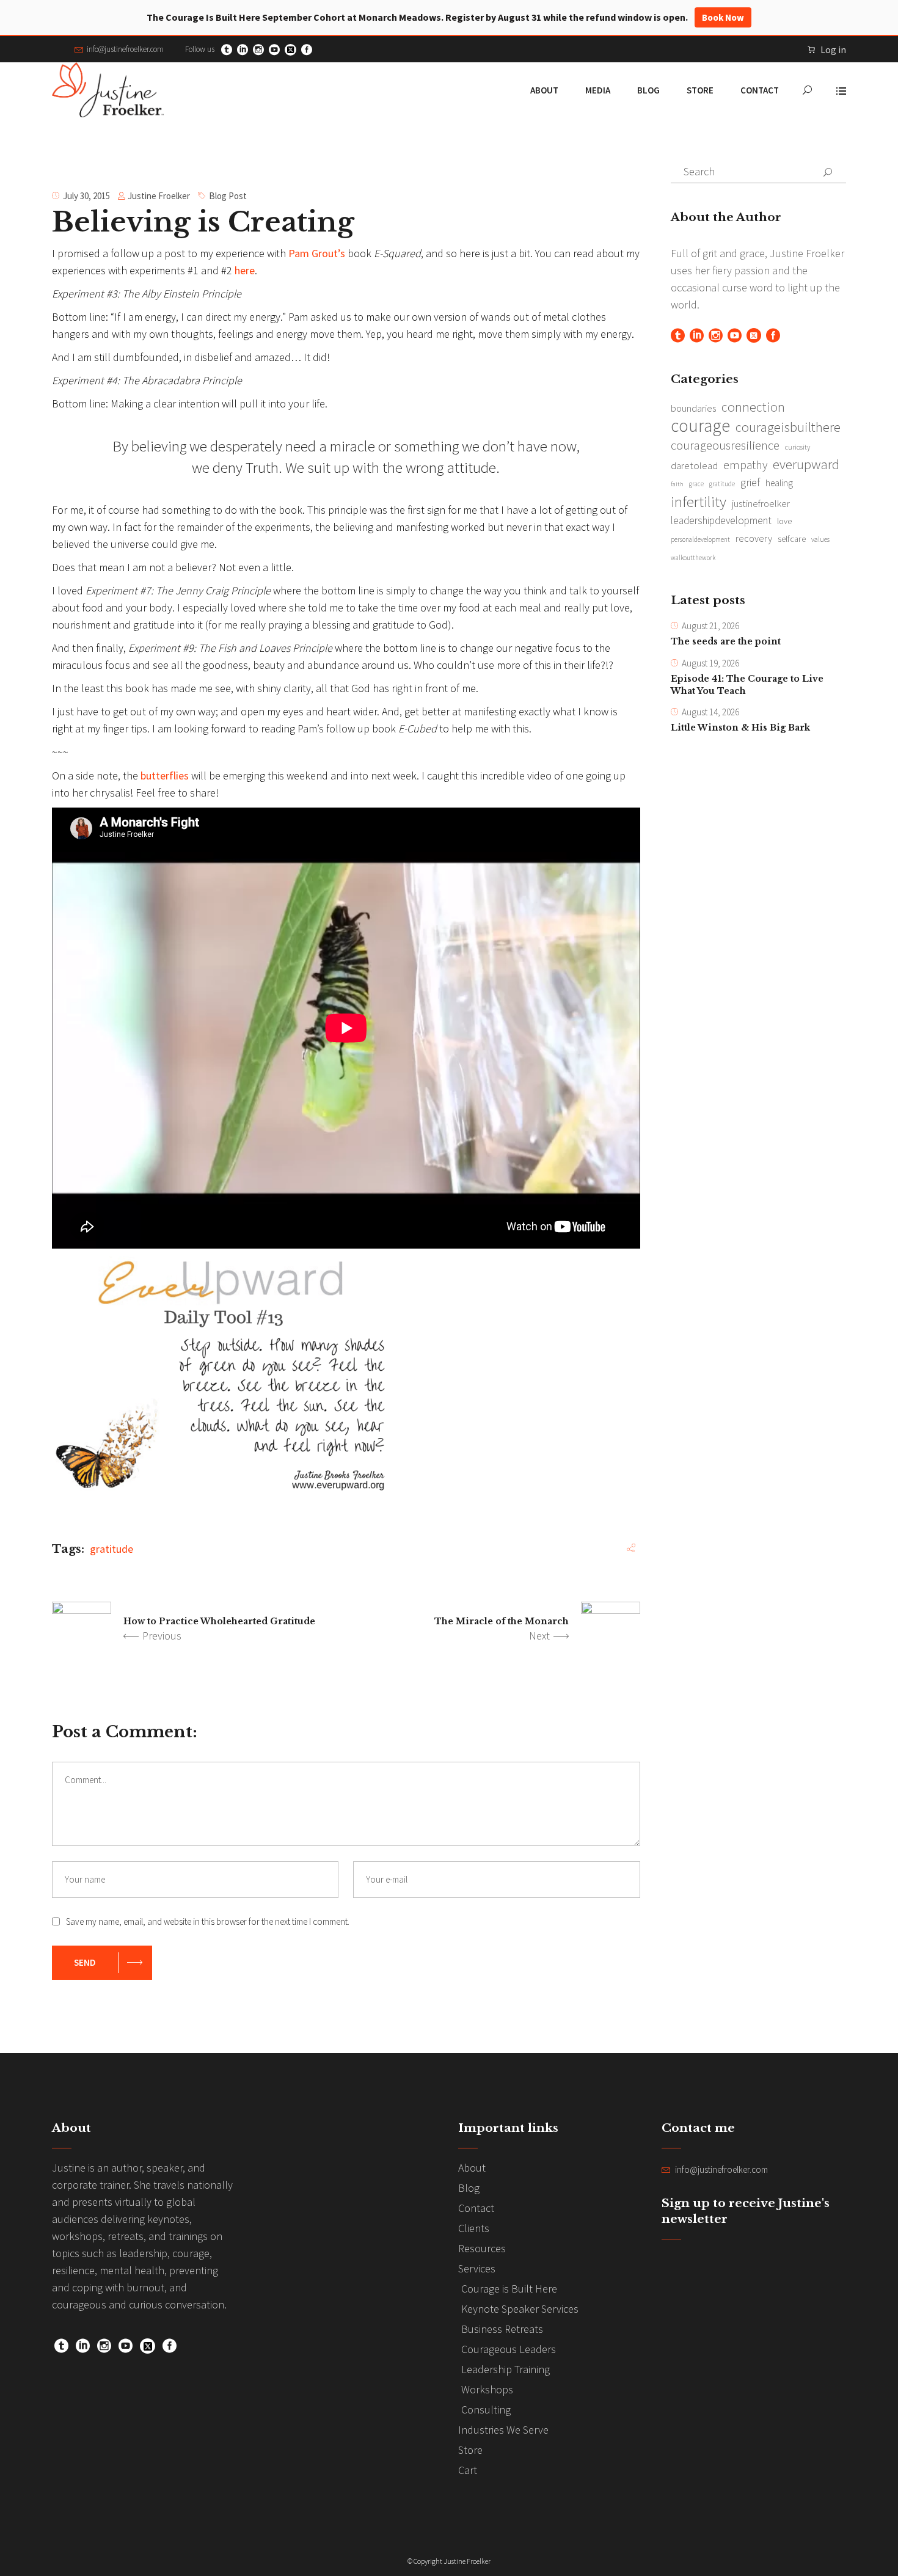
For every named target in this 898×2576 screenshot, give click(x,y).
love (784, 521)
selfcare (792, 539)
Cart (468, 2470)
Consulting (486, 2410)
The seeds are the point (726, 641)
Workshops (487, 2389)
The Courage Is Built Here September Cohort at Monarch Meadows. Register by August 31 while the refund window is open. (445, 17)
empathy (745, 465)
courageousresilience (725, 445)
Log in (833, 49)
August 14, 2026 (710, 712)
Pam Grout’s (317, 253)
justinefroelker (761, 503)
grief (750, 482)
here (245, 270)
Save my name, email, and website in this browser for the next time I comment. (208, 1921)
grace (696, 484)
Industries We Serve (503, 2430)
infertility (699, 502)
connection (753, 407)
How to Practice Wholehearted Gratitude (221, 1621)
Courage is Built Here (509, 2289)
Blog (469, 2188)
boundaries (693, 408)
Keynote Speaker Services (520, 2309)
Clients (474, 2228)
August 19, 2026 (710, 663)
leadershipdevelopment (721, 520)
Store (470, 2450)
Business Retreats (502, 2329)
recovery (754, 538)
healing (779, 483)
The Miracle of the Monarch (502, 1621)
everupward (806, 464)
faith (677, 484)
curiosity (798, 447)
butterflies (165, 775)
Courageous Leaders (509, 2349)
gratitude (111, 1549)
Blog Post (228, 196)
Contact (476, 2208)
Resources (482, 2248)
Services (477, 2268)
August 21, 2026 (710, 626)
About (472, 2168)
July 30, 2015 (86, 196)
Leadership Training (506, 2369)
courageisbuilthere (788, 427)
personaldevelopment (700, 539)
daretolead (694, 465)
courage (700, 426)
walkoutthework (693, 558)
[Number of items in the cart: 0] (811, 49)
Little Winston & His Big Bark (740, 728)
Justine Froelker (159, 196)
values (820, 539)
